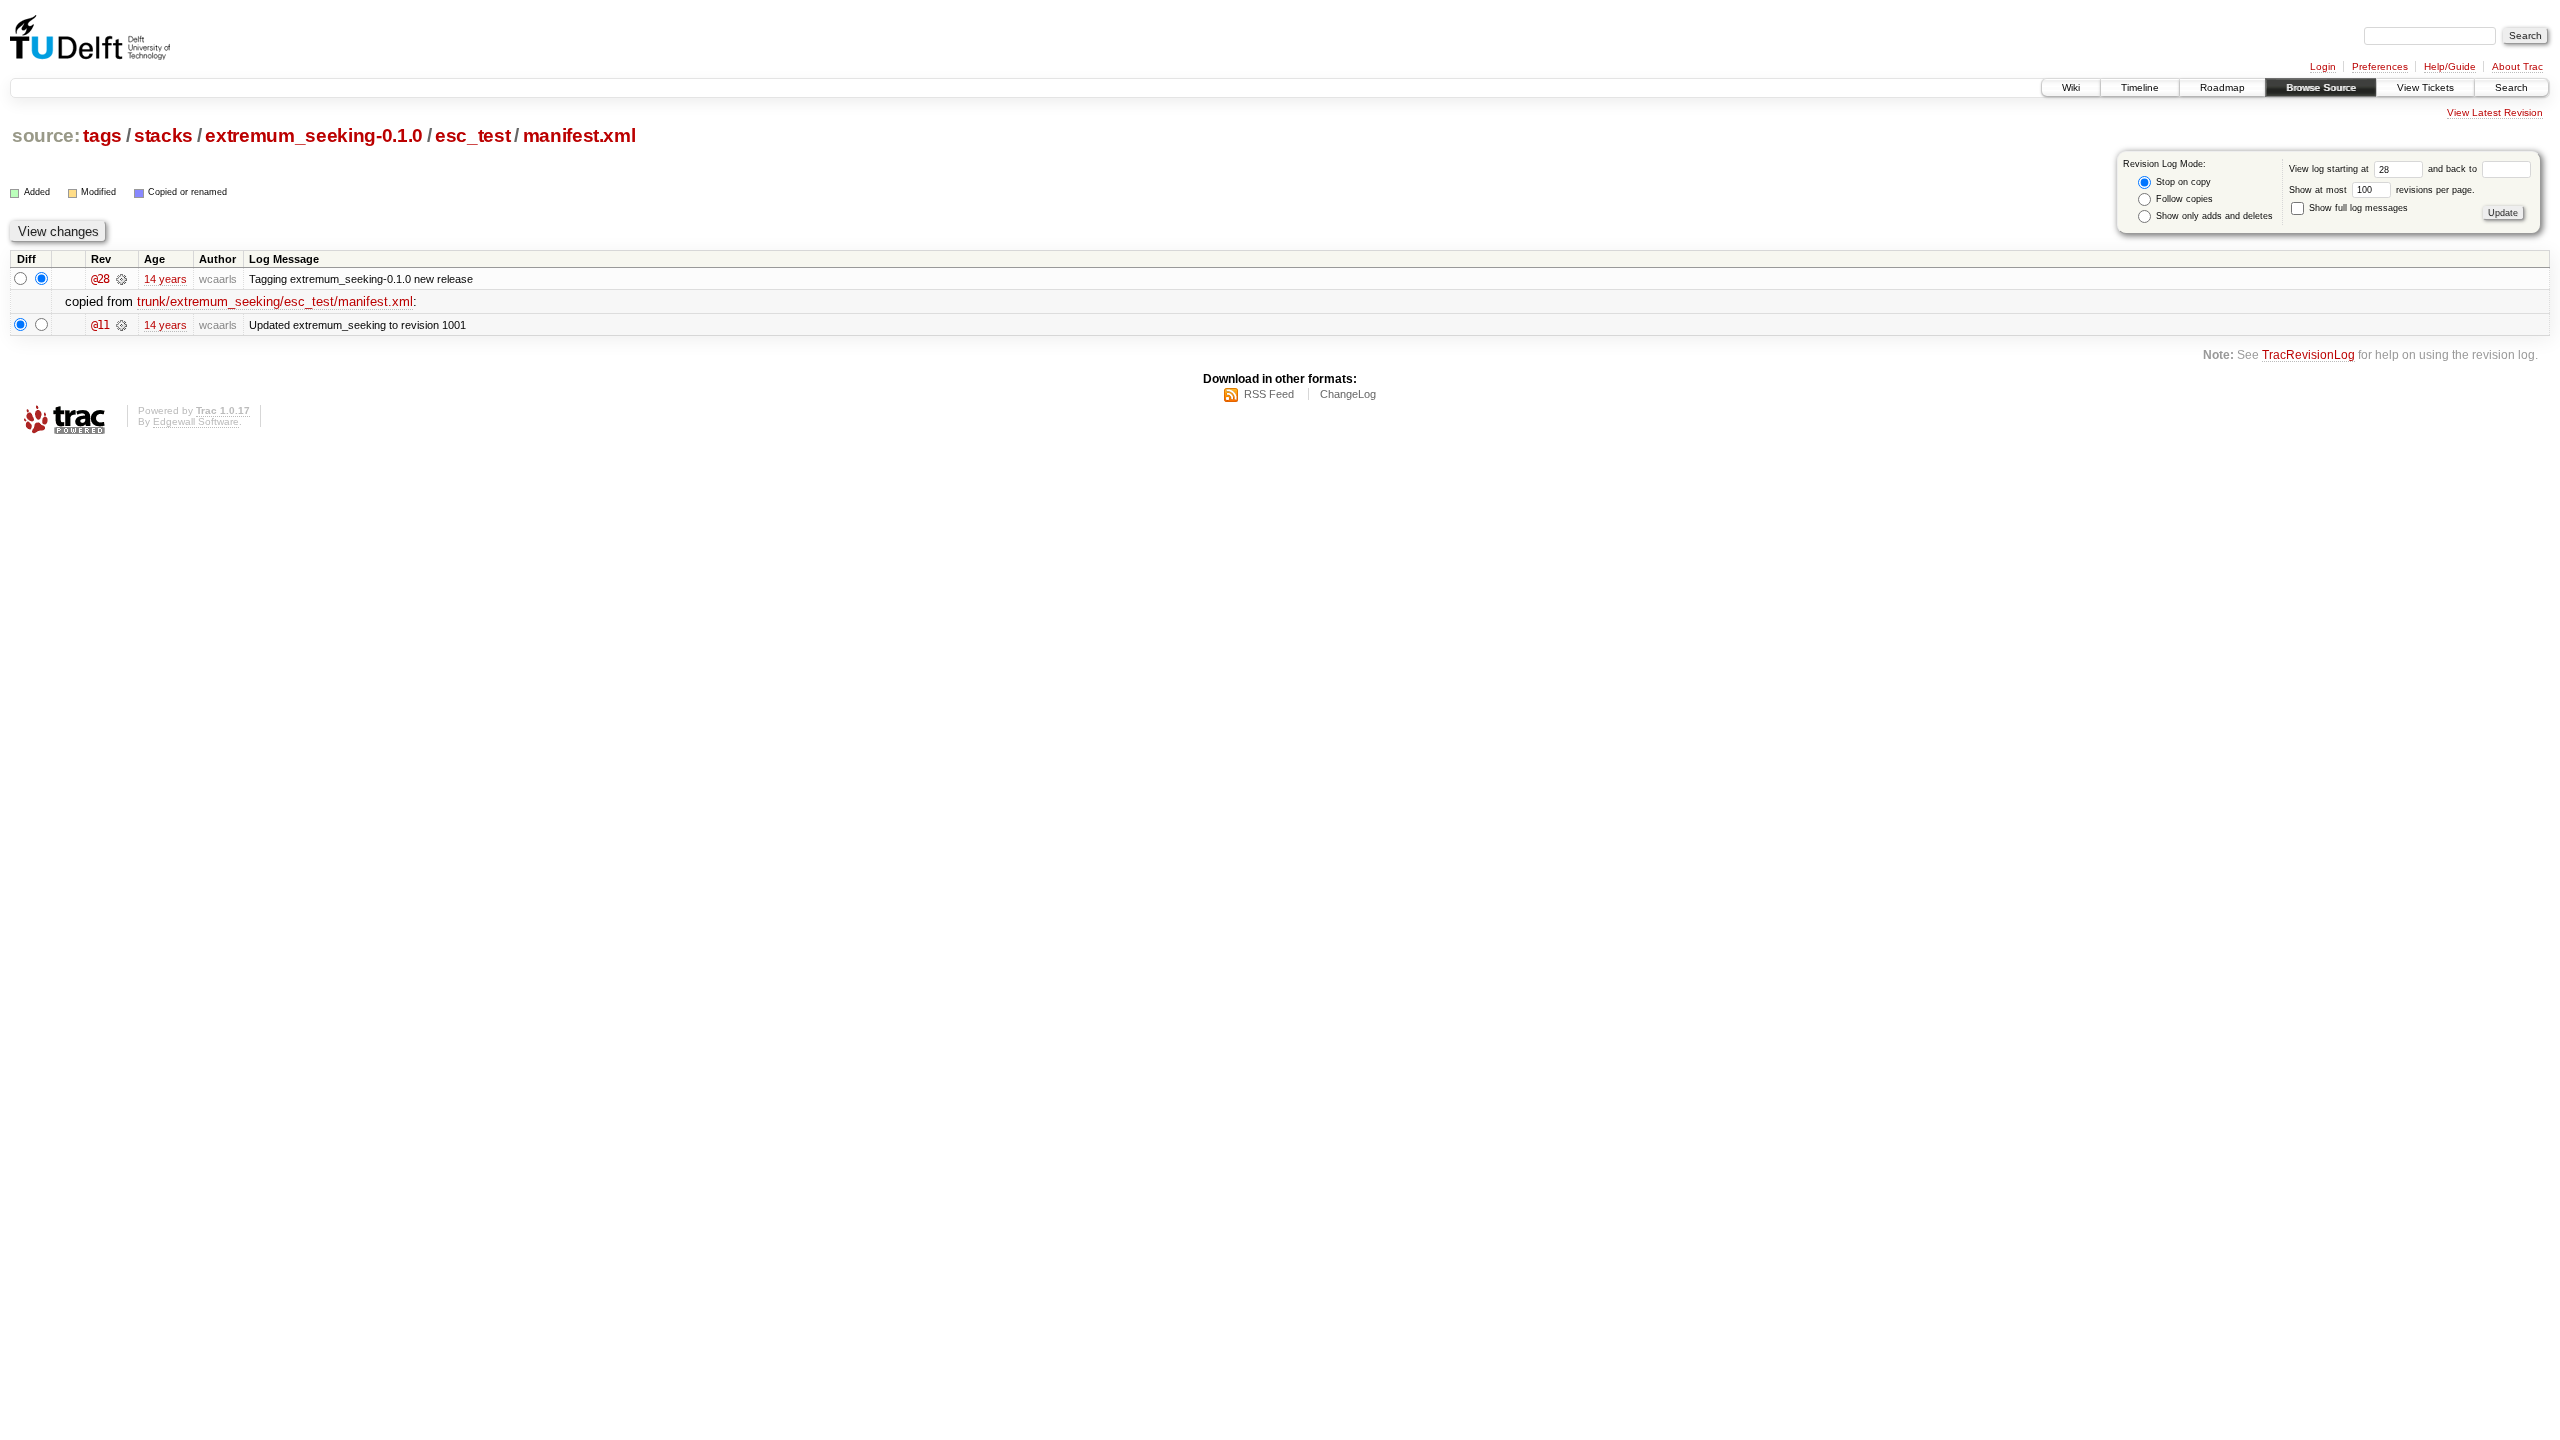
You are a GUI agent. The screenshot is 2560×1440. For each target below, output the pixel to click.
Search (2511, 87)
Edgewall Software (196, 421)
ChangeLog (1348, 394)
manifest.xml (579, 135)
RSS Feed (1269, 394)
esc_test (472, 135)
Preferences (2380, 66)
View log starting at (2330, 169)
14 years (165, 279)
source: (46, 135)
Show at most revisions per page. (2382, 190)
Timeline (2140, 87)
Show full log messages (2357, 208)
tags (102, 135)
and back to (2454, 169)
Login (2323, 66)
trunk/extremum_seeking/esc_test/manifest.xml (275, 301)
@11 (100, 325)
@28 (100, 279)
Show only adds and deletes (2213, 216)
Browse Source (2321, 87)
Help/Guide (2450, 66)
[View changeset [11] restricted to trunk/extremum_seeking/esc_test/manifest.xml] (121, 325)
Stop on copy (2182, 182)
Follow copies (2183, 199)
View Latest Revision (2495, 112)
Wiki (2071, 87)
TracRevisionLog (2308, 354)
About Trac (2517, 66)
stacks (163, 135)
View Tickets (2425, 87)
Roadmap (2222, 87)
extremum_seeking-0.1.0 (313, 135)
